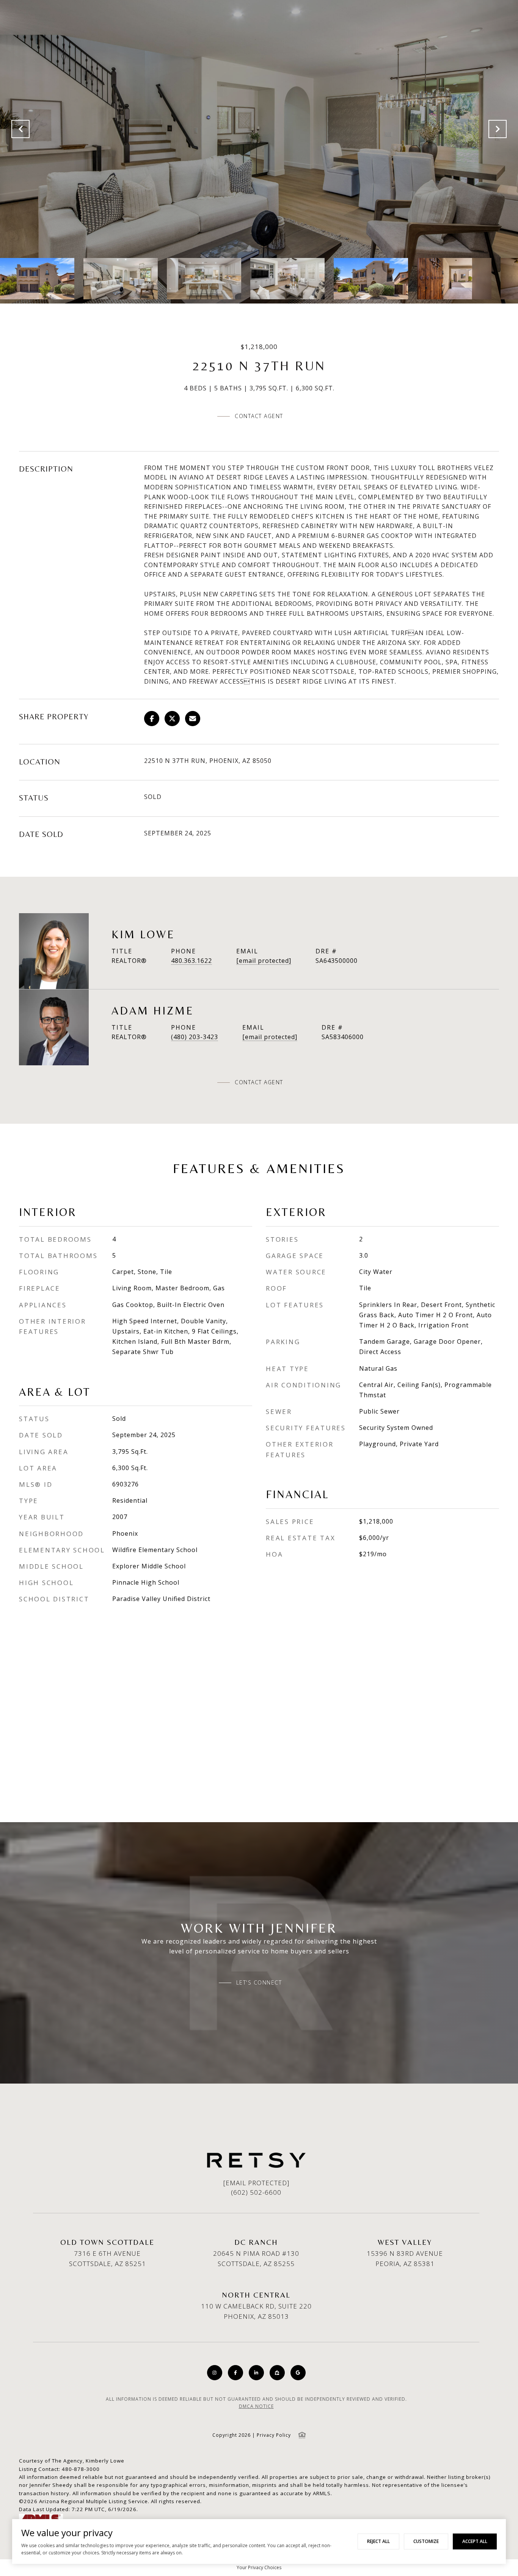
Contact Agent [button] (259, 416)
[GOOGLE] (298, 2373)
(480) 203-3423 (195, 1037)
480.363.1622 (192, 961)
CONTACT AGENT (259, 1082)
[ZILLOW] (277, 2373)
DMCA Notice (256, 2406)
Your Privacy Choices (259, 2567)
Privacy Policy (274, 2435)
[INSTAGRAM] (215, 2373)
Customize (426, 2541)
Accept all (475, 2541)
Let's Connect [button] (259, 1983)
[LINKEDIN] (256, 2373)
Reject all (378, 2541)
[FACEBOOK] (235, 2373)
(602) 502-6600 (256, 2192)
